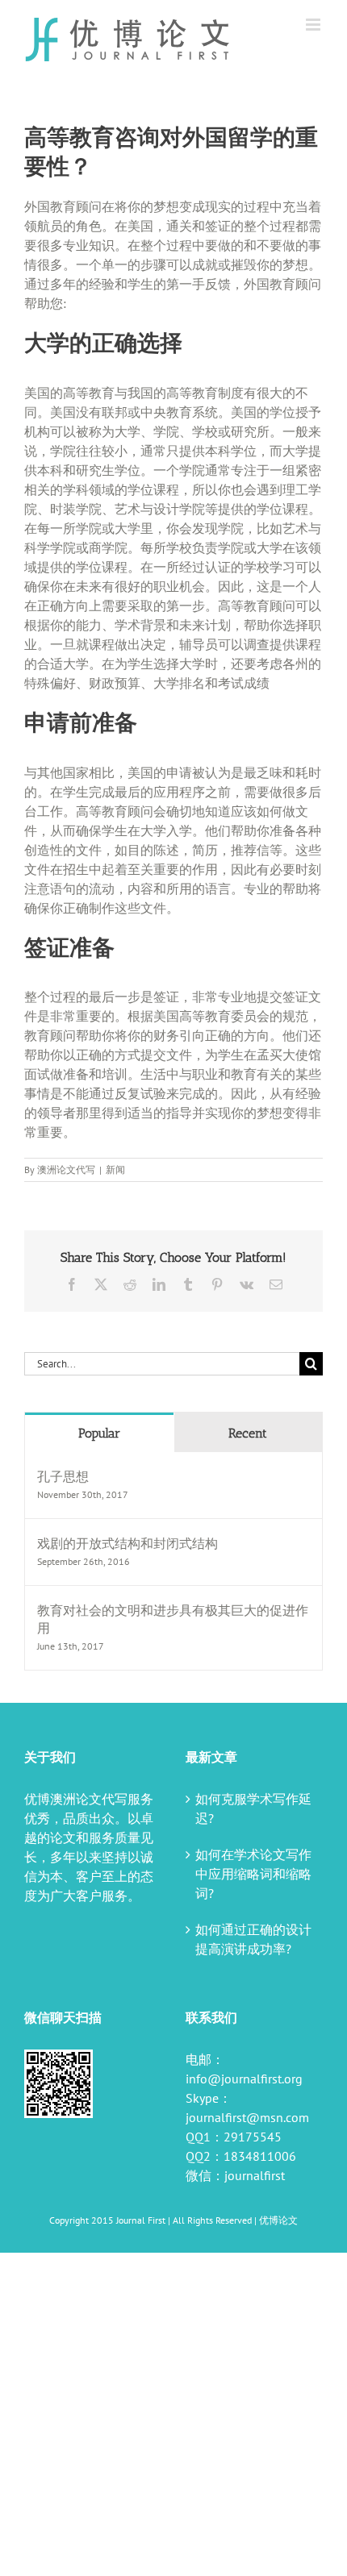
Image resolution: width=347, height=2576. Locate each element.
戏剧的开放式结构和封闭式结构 (128, 1543)
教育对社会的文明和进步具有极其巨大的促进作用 (173, 1619)
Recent (248, 1433)
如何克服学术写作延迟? (253, 1808)
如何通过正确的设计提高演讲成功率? (253, 1939)
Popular (99, 1433)
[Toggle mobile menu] (314, 25)
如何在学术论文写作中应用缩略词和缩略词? (253, 1874)
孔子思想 (63, 1476)
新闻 (115, 1169)
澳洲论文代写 (66, 1169)
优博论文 (278, 2220)
